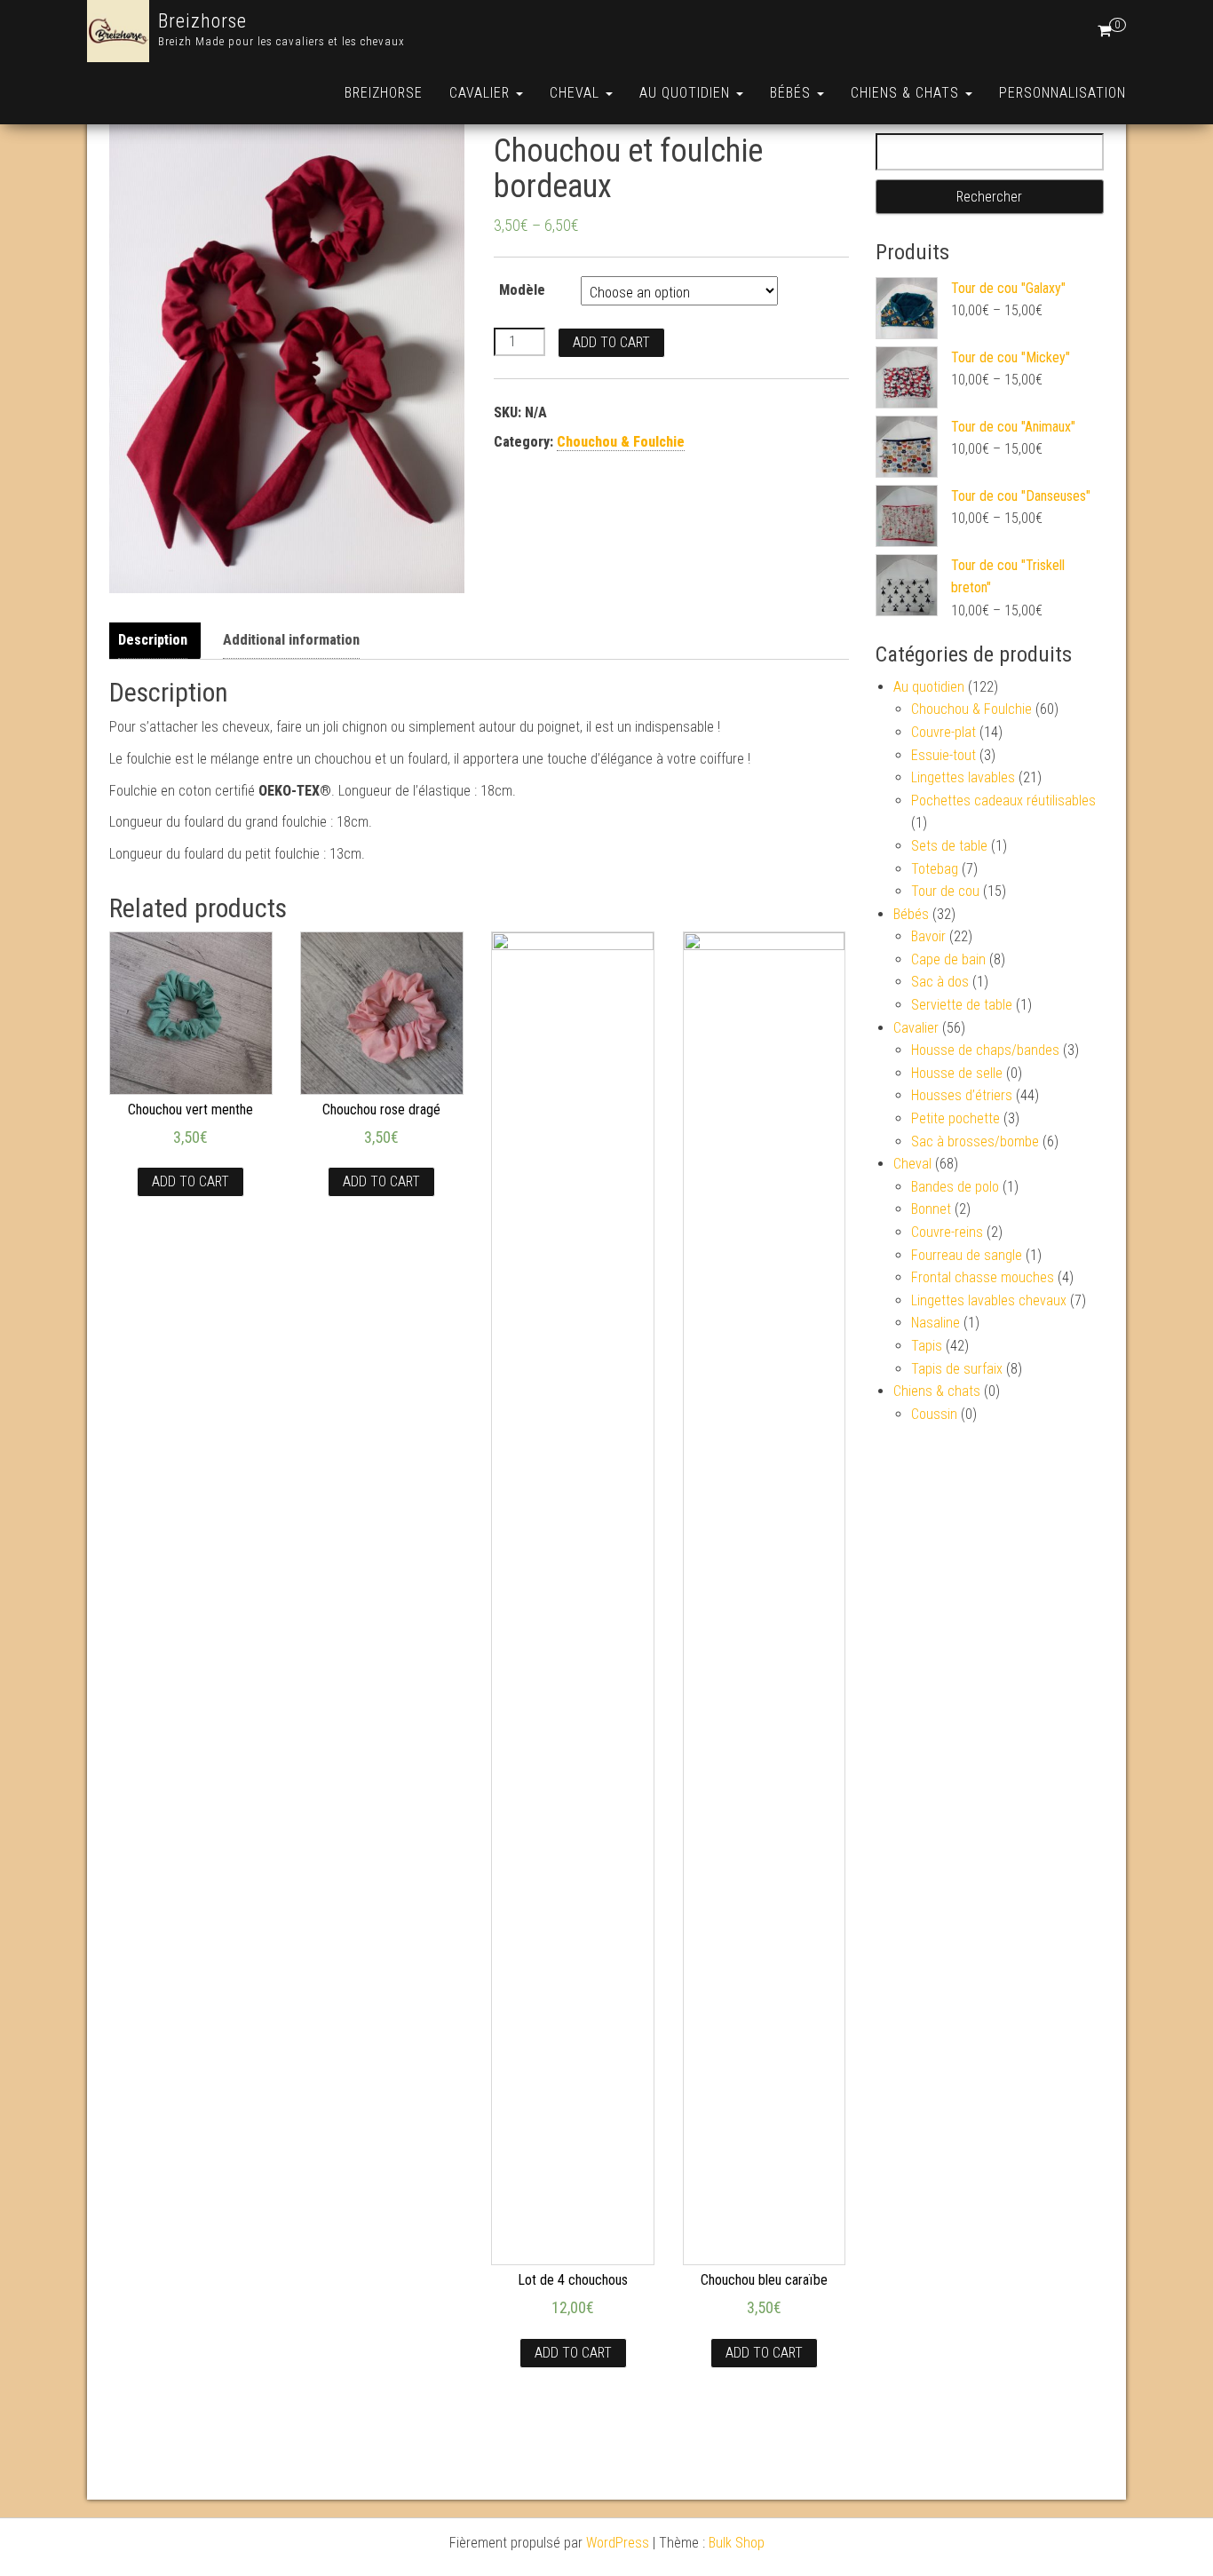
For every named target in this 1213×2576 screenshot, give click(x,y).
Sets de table (949, 846)
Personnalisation (1062, 93)
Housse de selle (957, 1073)
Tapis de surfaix (957, 1369)
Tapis (927, 1346)
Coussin (934, 1414)
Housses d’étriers (962, 1095)
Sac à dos (940, 982)
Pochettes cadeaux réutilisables (1003, 801)
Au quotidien (687, 93)
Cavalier (482, 93)
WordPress (618, 2543)
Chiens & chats (907, 93)
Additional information (291, 640)
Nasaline (936, 1323)
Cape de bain (948, 959)
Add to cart (611, 342)
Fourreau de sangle (967, 1255)
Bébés (793, 93)
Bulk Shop (737, 2543)
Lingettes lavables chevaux (989, 1300)
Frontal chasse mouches (983, 1277)
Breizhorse (202, 21)
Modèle (522, 290)
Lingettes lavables (963, 777)
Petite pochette (955, 1118)
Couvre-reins (947, 1232)
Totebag (935, 869)
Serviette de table (962, 1005)
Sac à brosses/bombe (975, 1141)
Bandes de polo (955, 1187)
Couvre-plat (943, 732)
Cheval (577, 93)
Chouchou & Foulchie (621, 442)
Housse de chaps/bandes (985, 1050)
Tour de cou (945, 891)
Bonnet (931, 1209)
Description (153, 640)
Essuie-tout (943, 755)
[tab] (157, 641)
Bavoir (928, 936)
